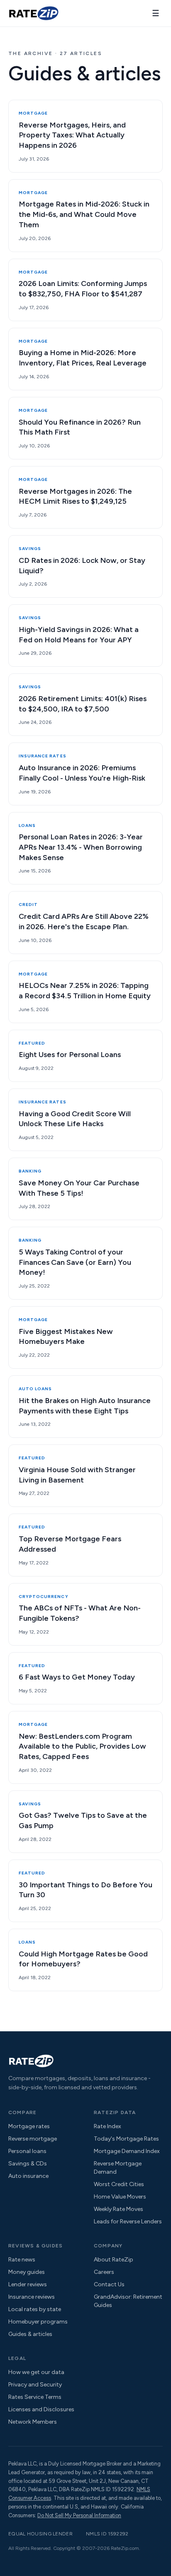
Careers (104, 2272)
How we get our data (36, 2372)
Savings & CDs (28, 2164)
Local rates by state (35, 2309)
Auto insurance (28, 2176)
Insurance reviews (32, 2297)
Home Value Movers (120, 2197)
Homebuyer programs (38, 2322)
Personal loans (27, 2151)
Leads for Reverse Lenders (128, 2222)
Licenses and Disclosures (41, 2409)
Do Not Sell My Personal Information (79, 2515)
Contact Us (109, 2284)
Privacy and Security (35, 2385)
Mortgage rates (29, 2126)
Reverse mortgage (33, 2139)
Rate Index (107, 2126)
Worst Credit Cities (119, 2184)
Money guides (27, 2272)
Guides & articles (30, 2334)
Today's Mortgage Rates (126, 2139)
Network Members (33, 2422)
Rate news (22, 2260)
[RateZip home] (34, 13)
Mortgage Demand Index (127, 2151)
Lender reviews (28, 2284)
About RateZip (114, 2260)
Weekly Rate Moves (118, 2209)
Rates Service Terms (35, 2397)
